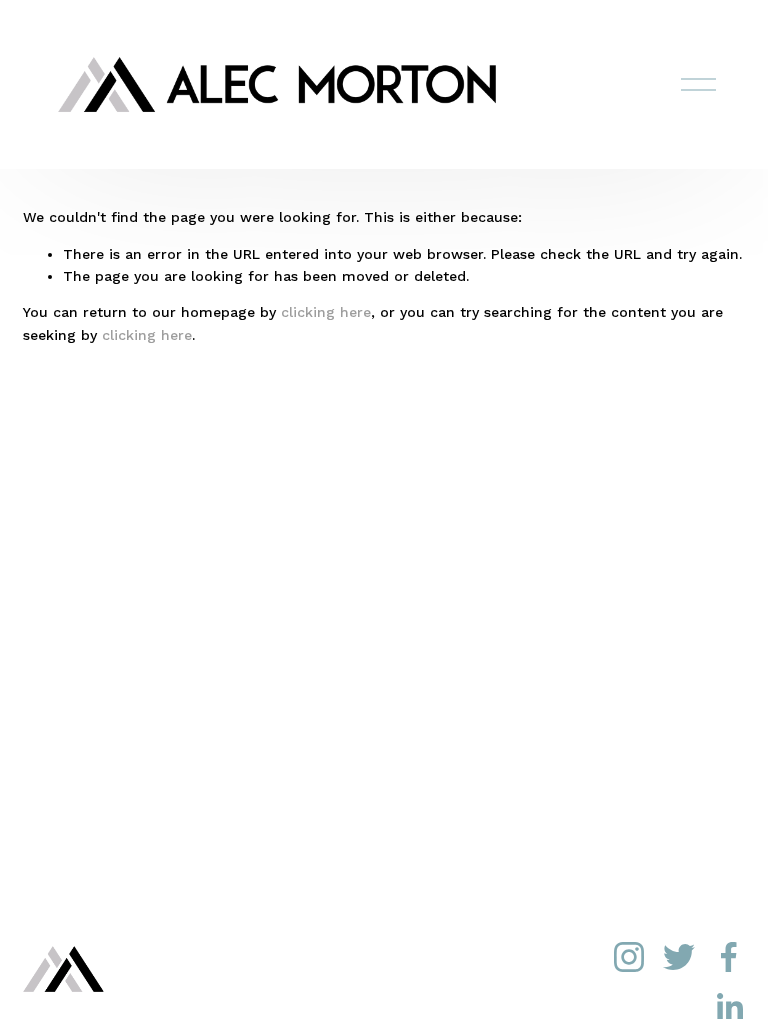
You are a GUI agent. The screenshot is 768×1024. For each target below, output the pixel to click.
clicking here (326, 312)
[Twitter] (679, 957)
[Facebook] (729, 957)
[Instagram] (629, 957)
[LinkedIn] (729, 1007)
